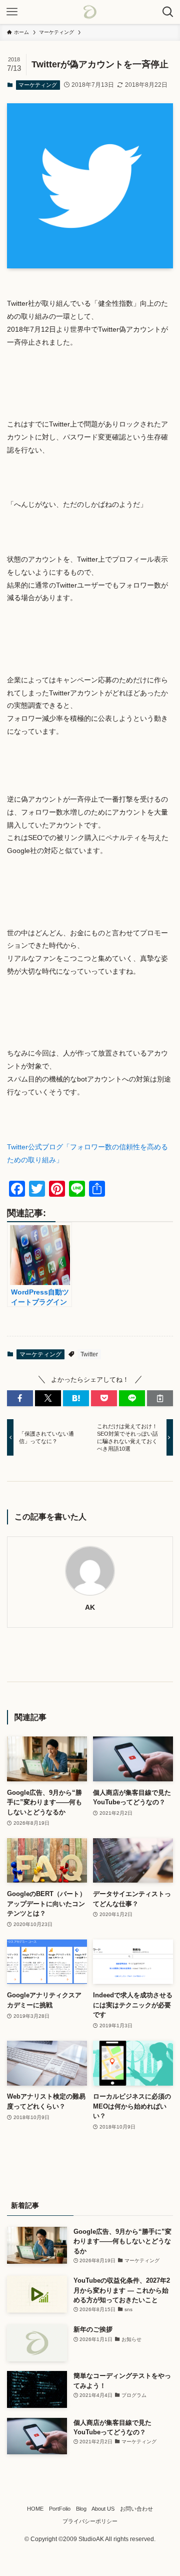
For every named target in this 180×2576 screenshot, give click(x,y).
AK (90, 1607)
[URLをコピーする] (160, 1398)
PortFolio (60, 2509)
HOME (35, 2509)
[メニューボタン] (12, 12)
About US (103, 2509)
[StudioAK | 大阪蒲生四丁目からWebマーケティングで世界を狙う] (90, 12)
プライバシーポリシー (90, 2521)
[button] (20, 1398)
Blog (81, 2509)
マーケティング (38, 85)
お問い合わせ (136, 2509)
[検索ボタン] (168, 12)
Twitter (89, 1354)
